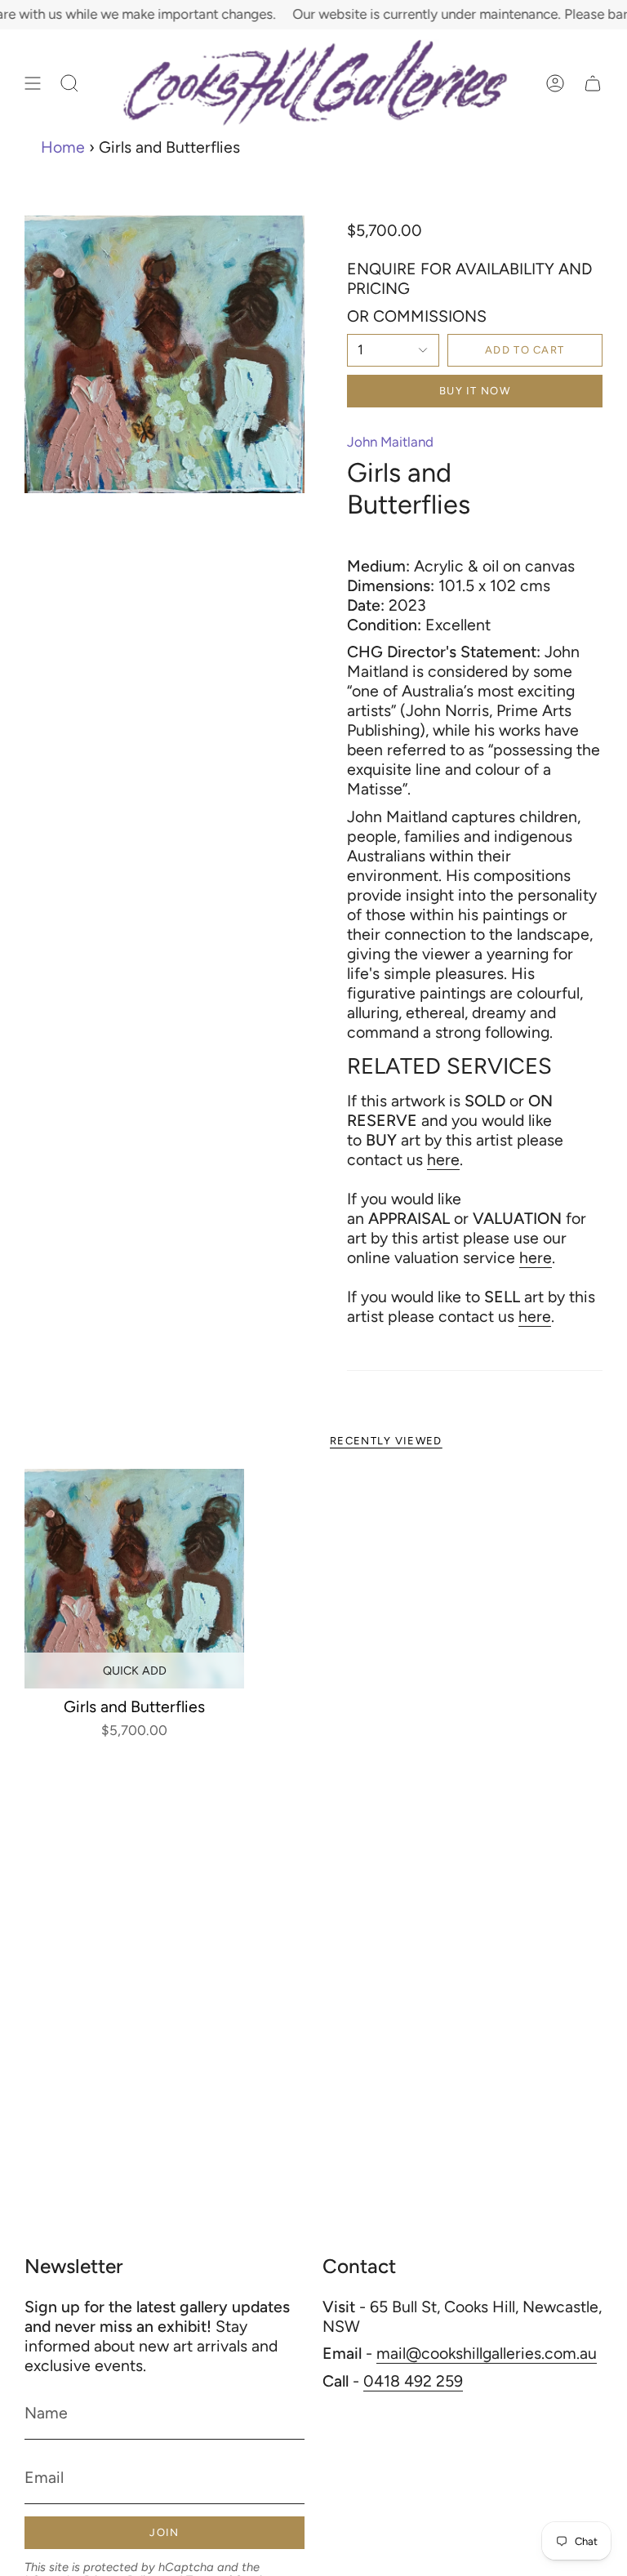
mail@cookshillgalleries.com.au (487, 2353)
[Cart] (593, 83)
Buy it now (475, 391)
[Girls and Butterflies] (134, 1579)
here (443, 1159)
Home (63, 147)
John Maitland (390, 442)
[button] (69, 83)
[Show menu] (33, 83)
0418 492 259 (413, 2381)
